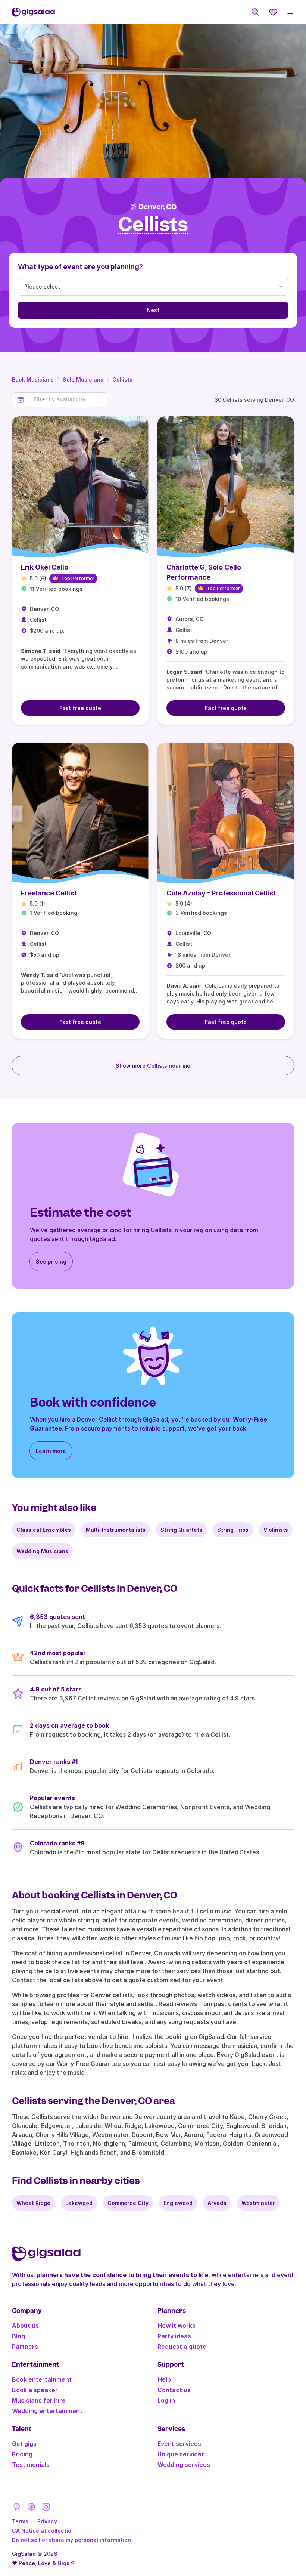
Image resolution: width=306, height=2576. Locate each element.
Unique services (181, 2454)
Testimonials (31, 2465)
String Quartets (181, 1530)
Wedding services (184, 2465)
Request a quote (182, 2347)
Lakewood (79, 2203)
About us (25, 2326)
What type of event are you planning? (81, 267)
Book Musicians (33, 380)
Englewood (178, 2203)
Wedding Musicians (42, 1551)
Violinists (276, 1530)
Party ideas (174, 2336)
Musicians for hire (39, 2400)
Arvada (217, 2203)
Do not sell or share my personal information (71, 2540)
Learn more (51, 1451)
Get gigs (24, 2444)
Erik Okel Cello (45, 567)
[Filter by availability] (68, 399)
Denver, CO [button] (157, 207)
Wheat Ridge (33, 2203)
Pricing (22, 2454)
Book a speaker (35, 2390)
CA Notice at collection (43, 2531)
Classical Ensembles (44, 1530)
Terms (20, 2521)
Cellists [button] (153, 225)
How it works (177, 2326)
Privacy (47, 2521)
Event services (179, 2444)
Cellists (122, 380)
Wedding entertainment (47, 2411)
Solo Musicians (83, 380)
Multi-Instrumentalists (116, 1530)
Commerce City (128, 2203)
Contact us (174, 2390)
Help (164, 2379)
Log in (166, 2400)
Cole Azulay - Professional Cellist (221, 893)
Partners (25, 2347)
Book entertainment (42, 2379)
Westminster (258, 2203)
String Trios (233, 1530)
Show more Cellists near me (153, 1066)
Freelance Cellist (49, 893)
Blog (18, 2336)
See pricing (51, 1261)
